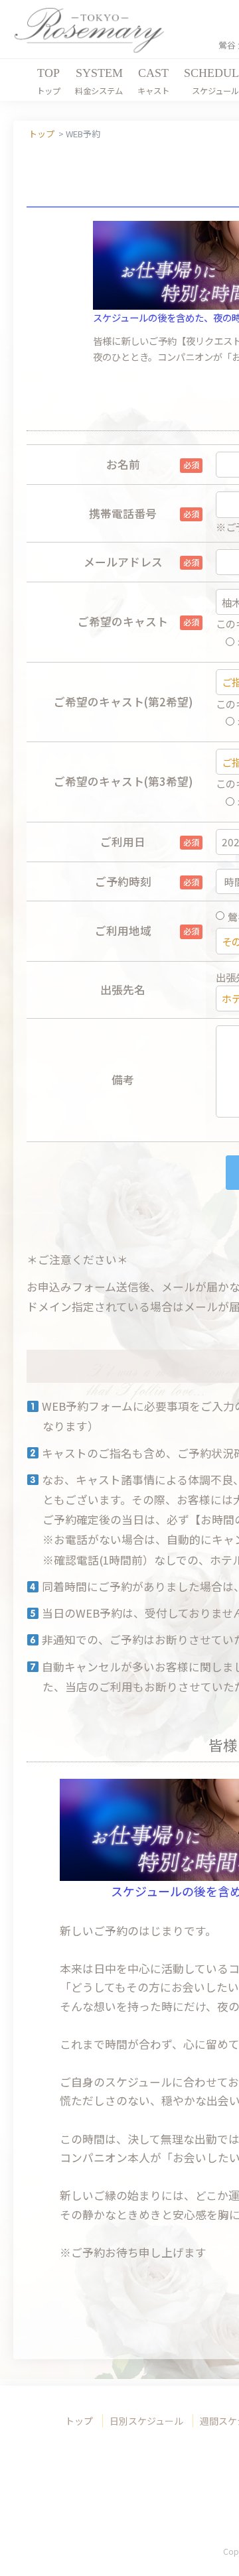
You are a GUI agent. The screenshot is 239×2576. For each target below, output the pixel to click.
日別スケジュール (146, 2421)
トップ (79, 2421)
